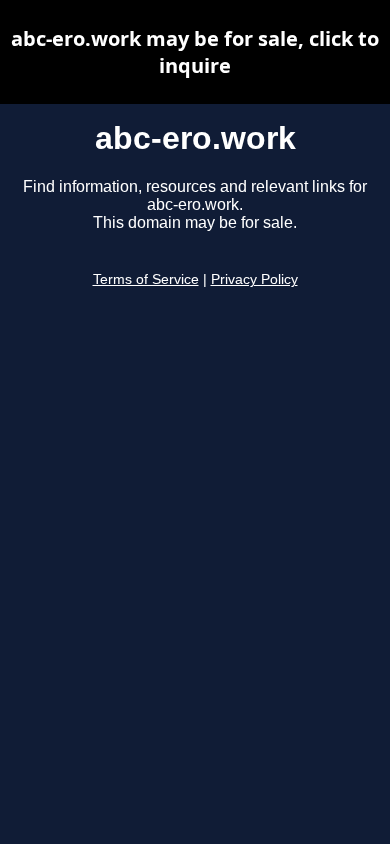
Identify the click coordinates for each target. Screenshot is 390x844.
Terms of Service (146, 279)
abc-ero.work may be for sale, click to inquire (195, 52)
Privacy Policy (254, 279)
